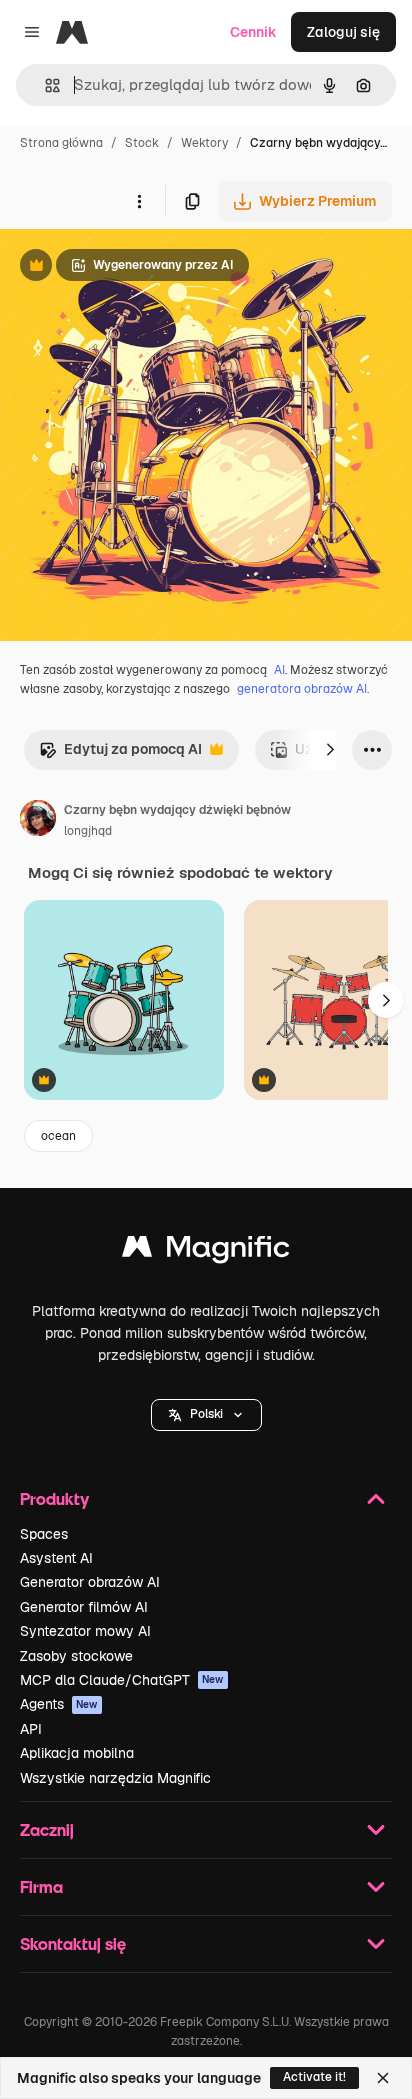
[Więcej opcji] (139, 201)
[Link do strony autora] (38, 821)
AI (279, 670)
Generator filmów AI (84, 1607)
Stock (142, 143)
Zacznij (47, 1829)
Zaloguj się (343, 32)
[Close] (383, 2078)
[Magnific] (206, 1251)
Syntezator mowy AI (85, 1631)
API (31, 1729)
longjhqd (88, 831)
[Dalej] (330, 750)
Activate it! (314, 2077)
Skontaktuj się (73, 1943)
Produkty (54, 1498)
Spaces (44, 1534)
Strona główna (61, 143)
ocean (58, 1136)
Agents (59, 1704)
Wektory (204, 143)
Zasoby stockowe (76, 1656)
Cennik (253, 32)
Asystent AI (56, 1558)
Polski (206, 1414)
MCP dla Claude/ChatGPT (122, 1680)
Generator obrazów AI (90, 1582)
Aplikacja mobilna (77, 1753)
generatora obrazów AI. (303, 689)
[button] (206, 1415)
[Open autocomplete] (44, 85)
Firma (41, 1886)
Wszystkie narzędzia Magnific (115, 1778)
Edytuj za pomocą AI (120, 754)
